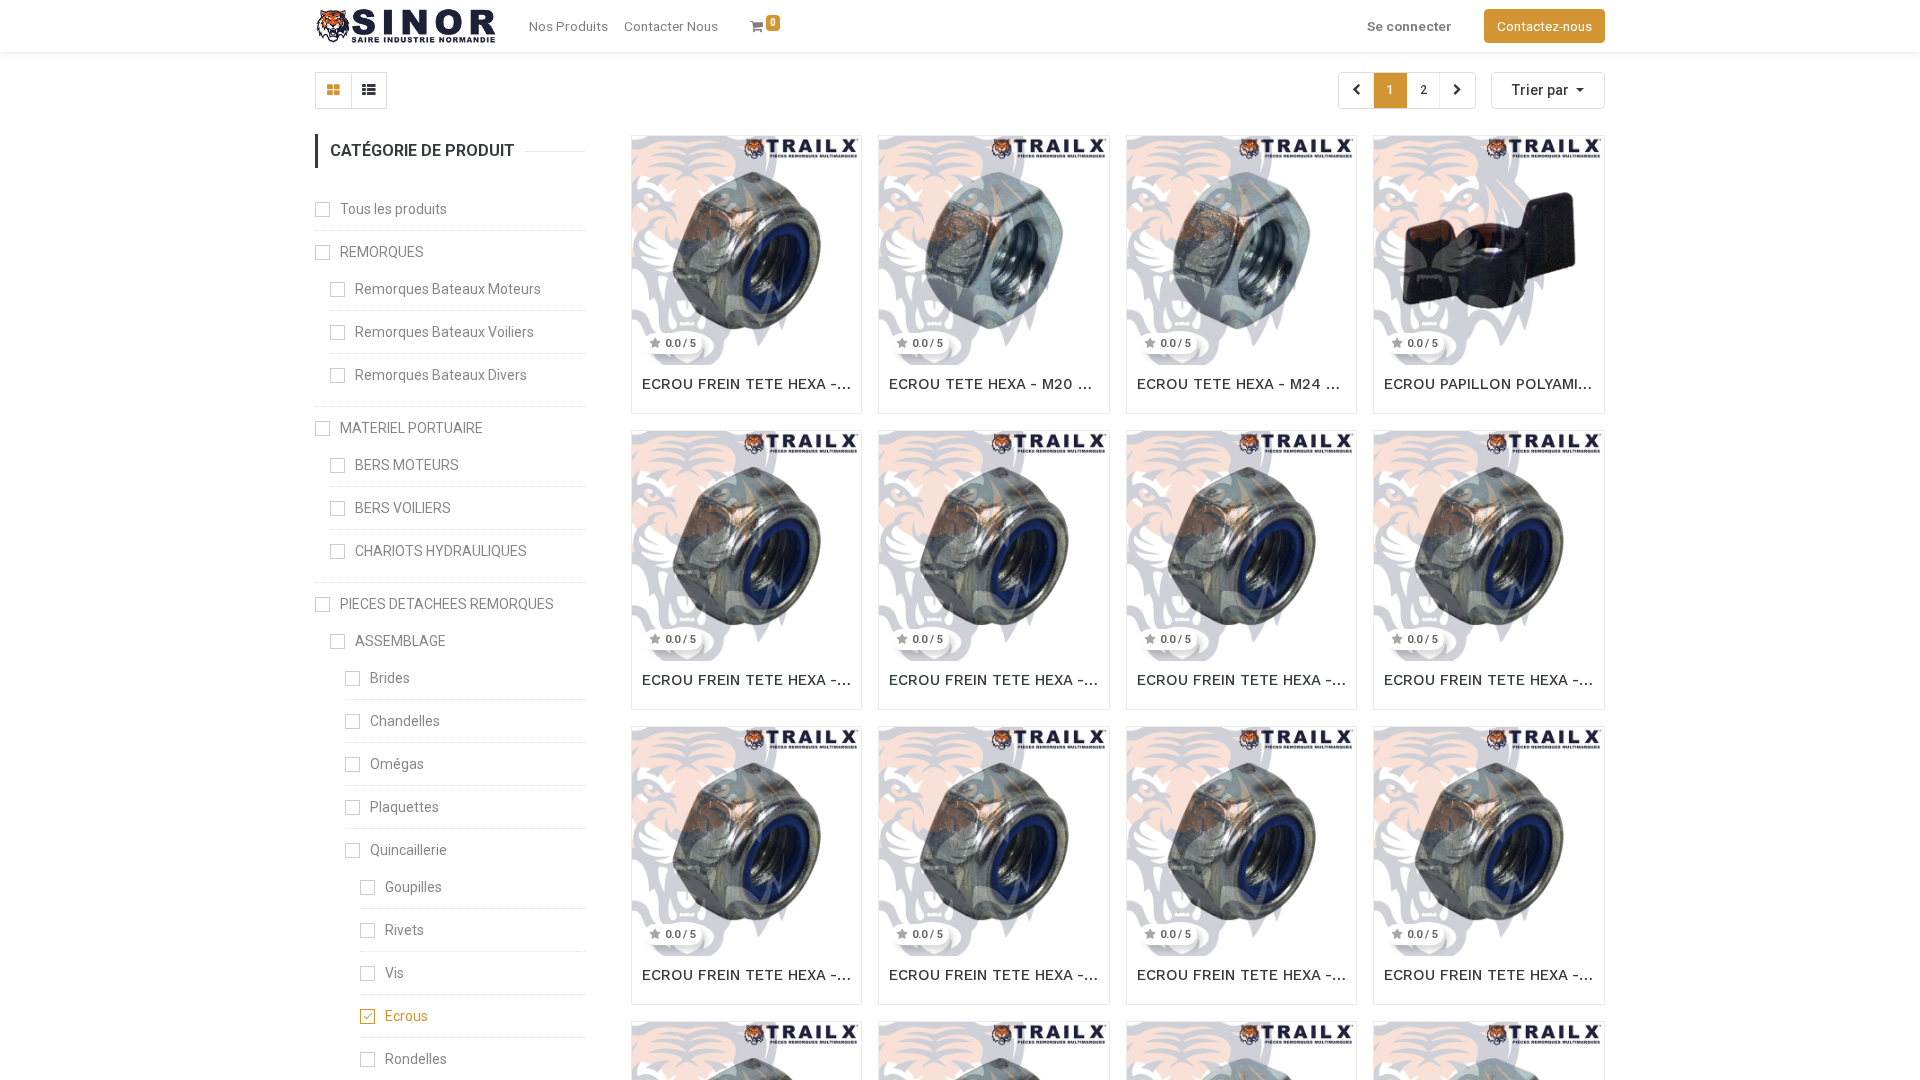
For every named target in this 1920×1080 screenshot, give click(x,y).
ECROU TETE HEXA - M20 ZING (994, 384)
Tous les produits (393, 209)
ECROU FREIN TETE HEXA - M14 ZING (1489, 680)
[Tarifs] (333, 90)
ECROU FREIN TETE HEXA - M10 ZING (994, 975)
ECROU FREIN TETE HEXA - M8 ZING (1242, 975)
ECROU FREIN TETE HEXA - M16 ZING (1242, 680)
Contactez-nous (1544, 26)
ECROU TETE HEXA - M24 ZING (1242, 384)
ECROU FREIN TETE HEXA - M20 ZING (747, 680)
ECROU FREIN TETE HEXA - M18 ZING (994, 680)
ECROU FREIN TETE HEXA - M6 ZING (1489, 975)
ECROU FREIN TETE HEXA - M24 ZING (747, 384)
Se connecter (1409, 26)
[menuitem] (671, 26)
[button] (1548, 90)
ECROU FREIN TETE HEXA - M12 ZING (747, 975)
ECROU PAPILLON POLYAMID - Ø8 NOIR (1489, 384)
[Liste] (368, 90)
